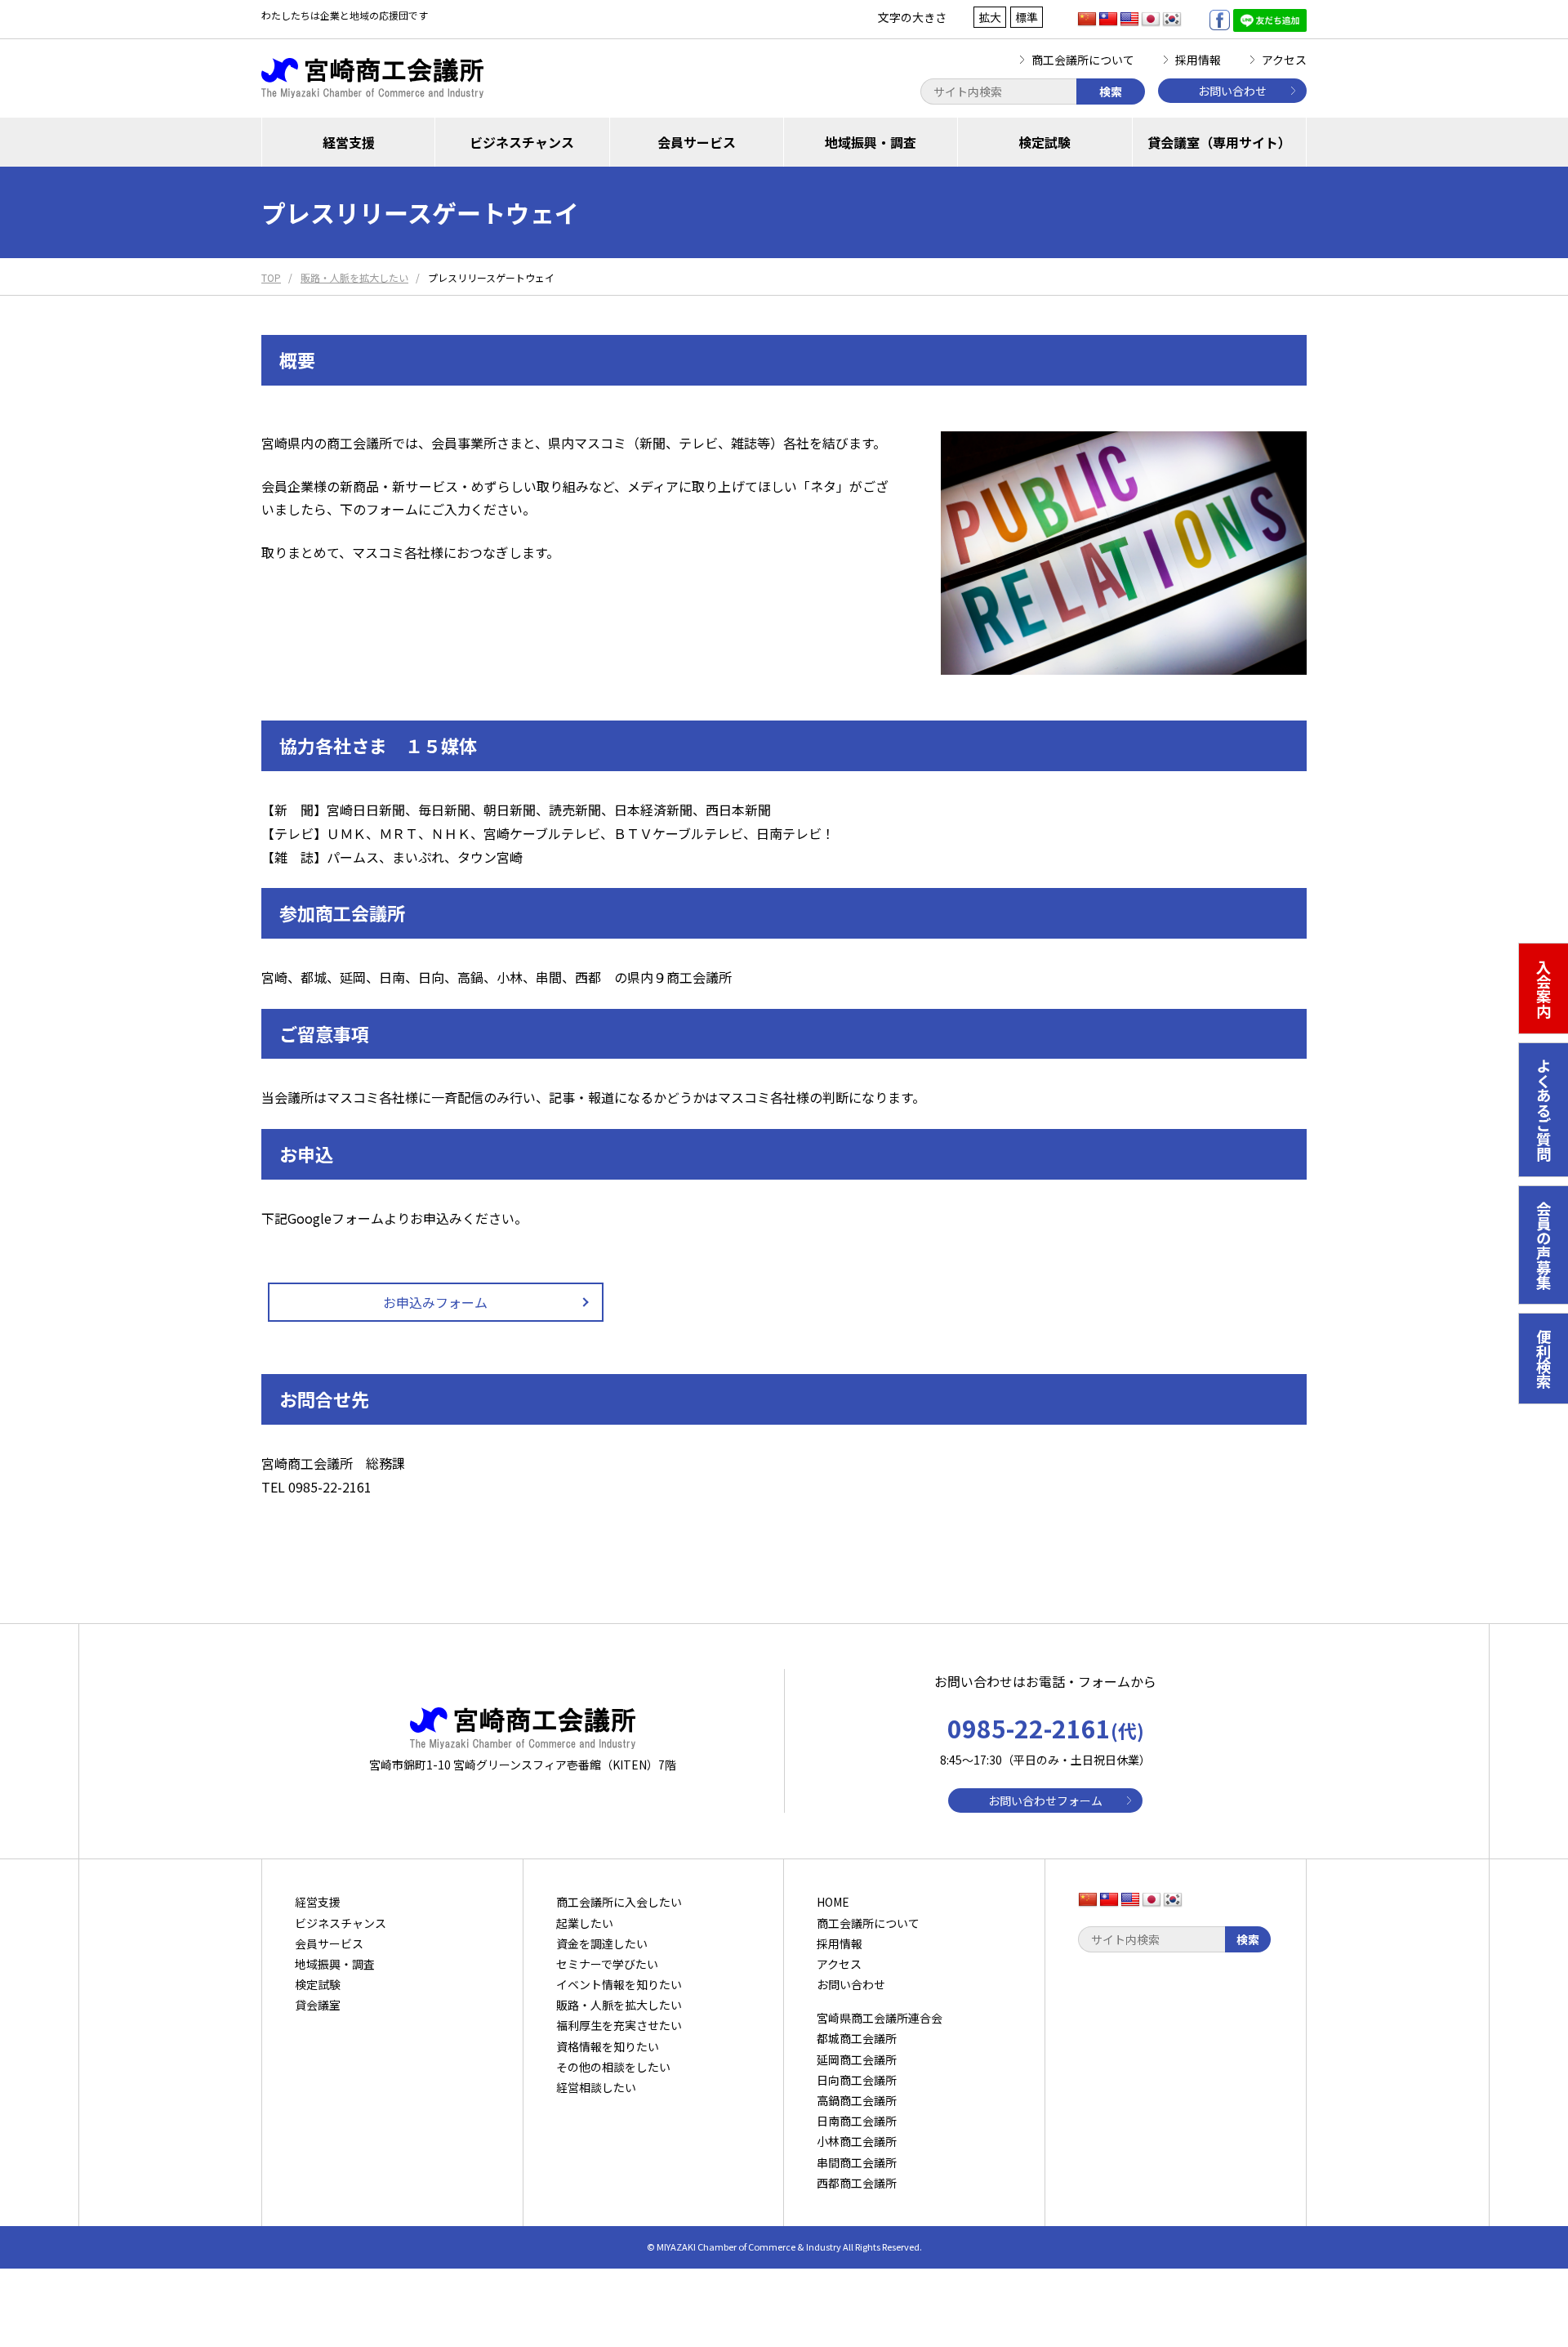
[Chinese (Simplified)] (1087, 20)
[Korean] (1172, 20)
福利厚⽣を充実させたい (619, 2025)
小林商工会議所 (857, 2141)
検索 (1111, 91)
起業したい (585, 1923)
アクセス (1284, 60)
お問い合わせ (1232, 91)
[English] (1129, 20)
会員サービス (697, 142)
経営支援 (349, 142)
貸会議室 (318, 2005)
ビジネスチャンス (522, 142)
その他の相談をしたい (613, 2067)
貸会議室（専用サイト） (1219, 142)
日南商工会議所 (857, 2121)
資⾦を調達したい (602, 1943)
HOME (833, 1902)
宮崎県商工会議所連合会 (880, 2018)
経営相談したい (596, 2087)
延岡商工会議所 (857, 2059)
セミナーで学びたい (607, 1964)
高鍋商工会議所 (857, 2100)
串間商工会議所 (857, 2162)
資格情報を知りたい (608, 2046)
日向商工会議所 (857, 2080)
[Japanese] (1151, 20)
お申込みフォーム (435, 1302)
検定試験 (1045, 142)
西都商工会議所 (857, 2183)
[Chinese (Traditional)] (1108, 20)
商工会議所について (1083, 60)
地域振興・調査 (871, 142)
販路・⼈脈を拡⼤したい (619, 2005)
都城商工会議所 (857, 2038)
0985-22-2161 (1046, 1728)
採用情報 (1198, 60)
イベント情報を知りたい (619, 1984)
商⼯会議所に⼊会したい (619, 1902)
